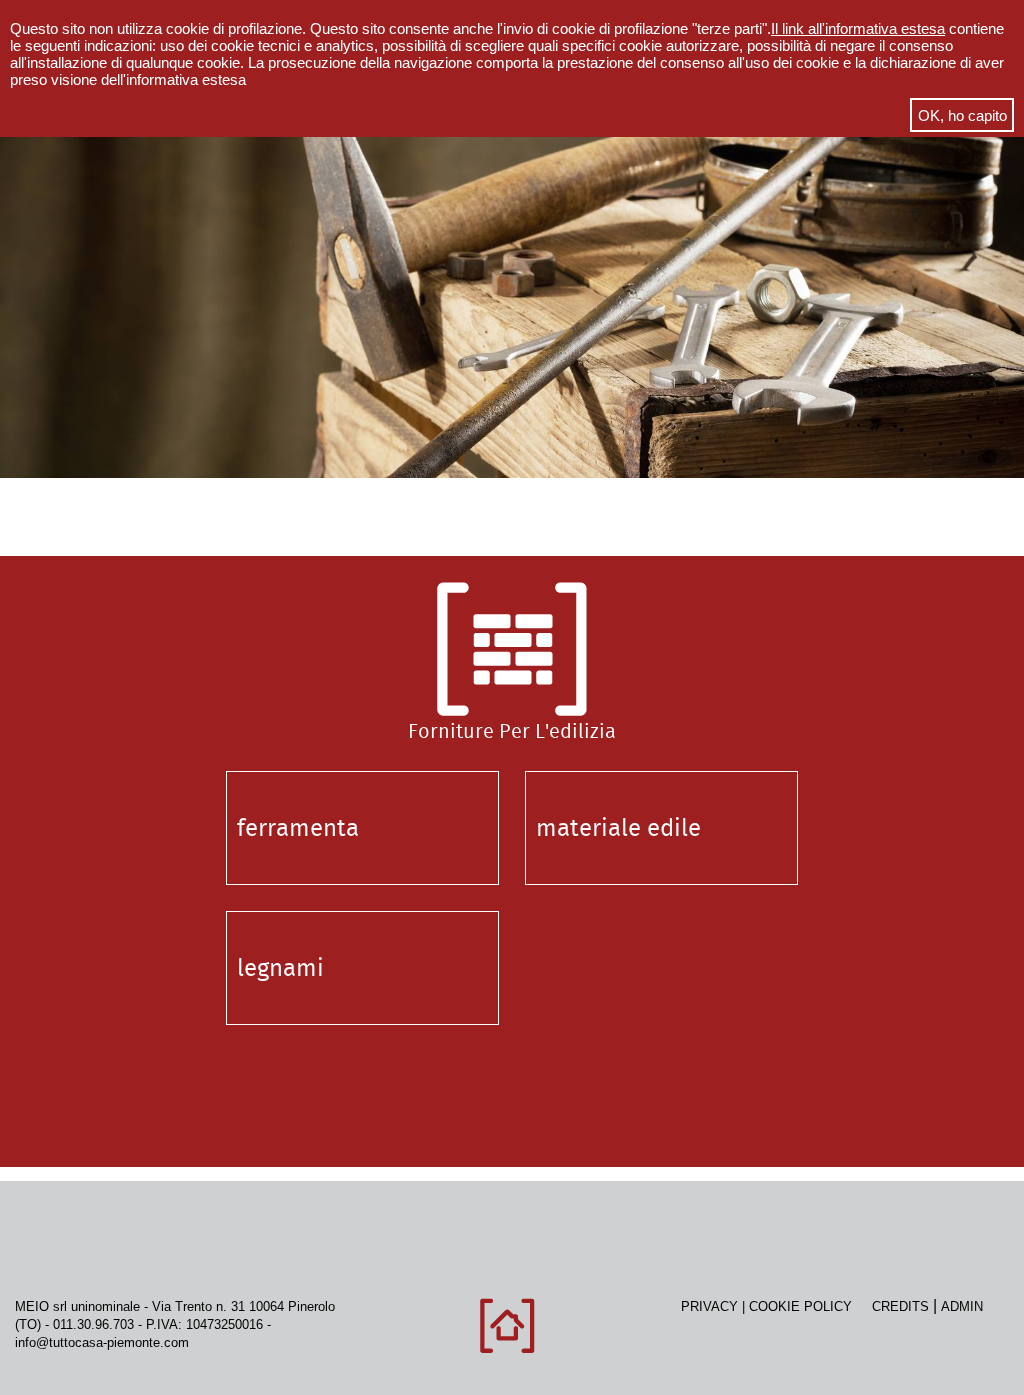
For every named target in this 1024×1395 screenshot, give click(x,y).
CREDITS (900, 1306)
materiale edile (618, 828)
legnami (280, 968)
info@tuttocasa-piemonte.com (102, 1342)
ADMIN (962, 1306)
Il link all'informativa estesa (858, 28)
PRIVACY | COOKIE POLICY (776, 1306)
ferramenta (298, 828)
